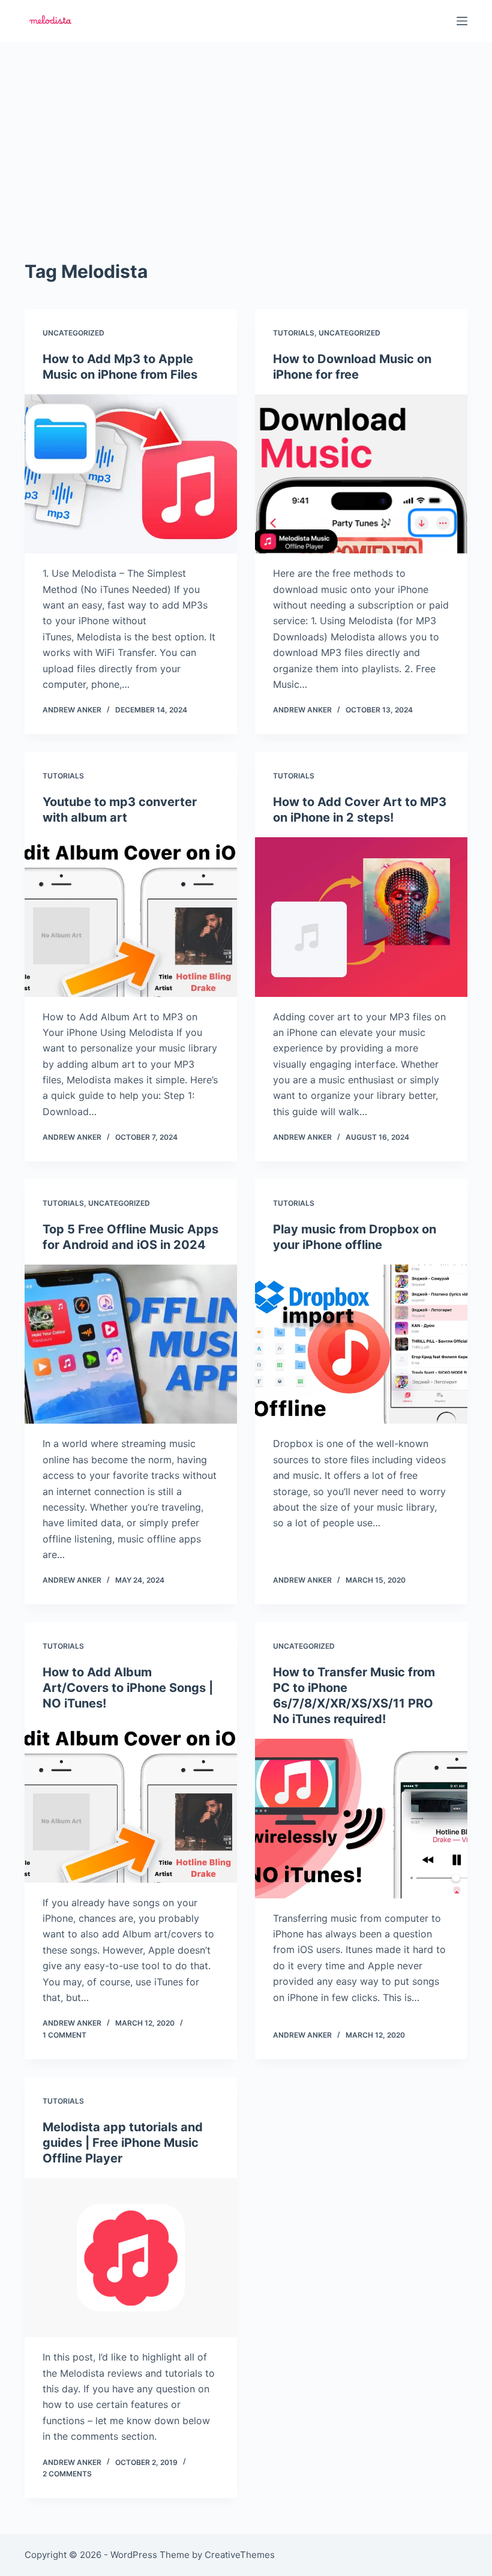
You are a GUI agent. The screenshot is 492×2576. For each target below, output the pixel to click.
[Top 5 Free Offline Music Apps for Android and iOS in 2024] (131, 1344)
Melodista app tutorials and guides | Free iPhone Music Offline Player (123, 2143)
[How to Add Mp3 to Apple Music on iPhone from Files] (131, 474)
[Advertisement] (246, 132)
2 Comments (67, 2474)
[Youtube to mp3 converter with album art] (131, 917)
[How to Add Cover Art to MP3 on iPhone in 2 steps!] (361, 917)
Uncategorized (73, 333)
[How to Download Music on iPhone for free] (361, 474)
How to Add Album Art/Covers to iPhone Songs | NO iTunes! (128, 1688)
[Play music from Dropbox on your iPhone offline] (361, 1344)
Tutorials (294, 333)
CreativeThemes (240, 2555)
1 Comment (64, 2035)
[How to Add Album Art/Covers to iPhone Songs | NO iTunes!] (131, 1803)
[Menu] (462, 21)
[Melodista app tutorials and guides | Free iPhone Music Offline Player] (131, 2258)
